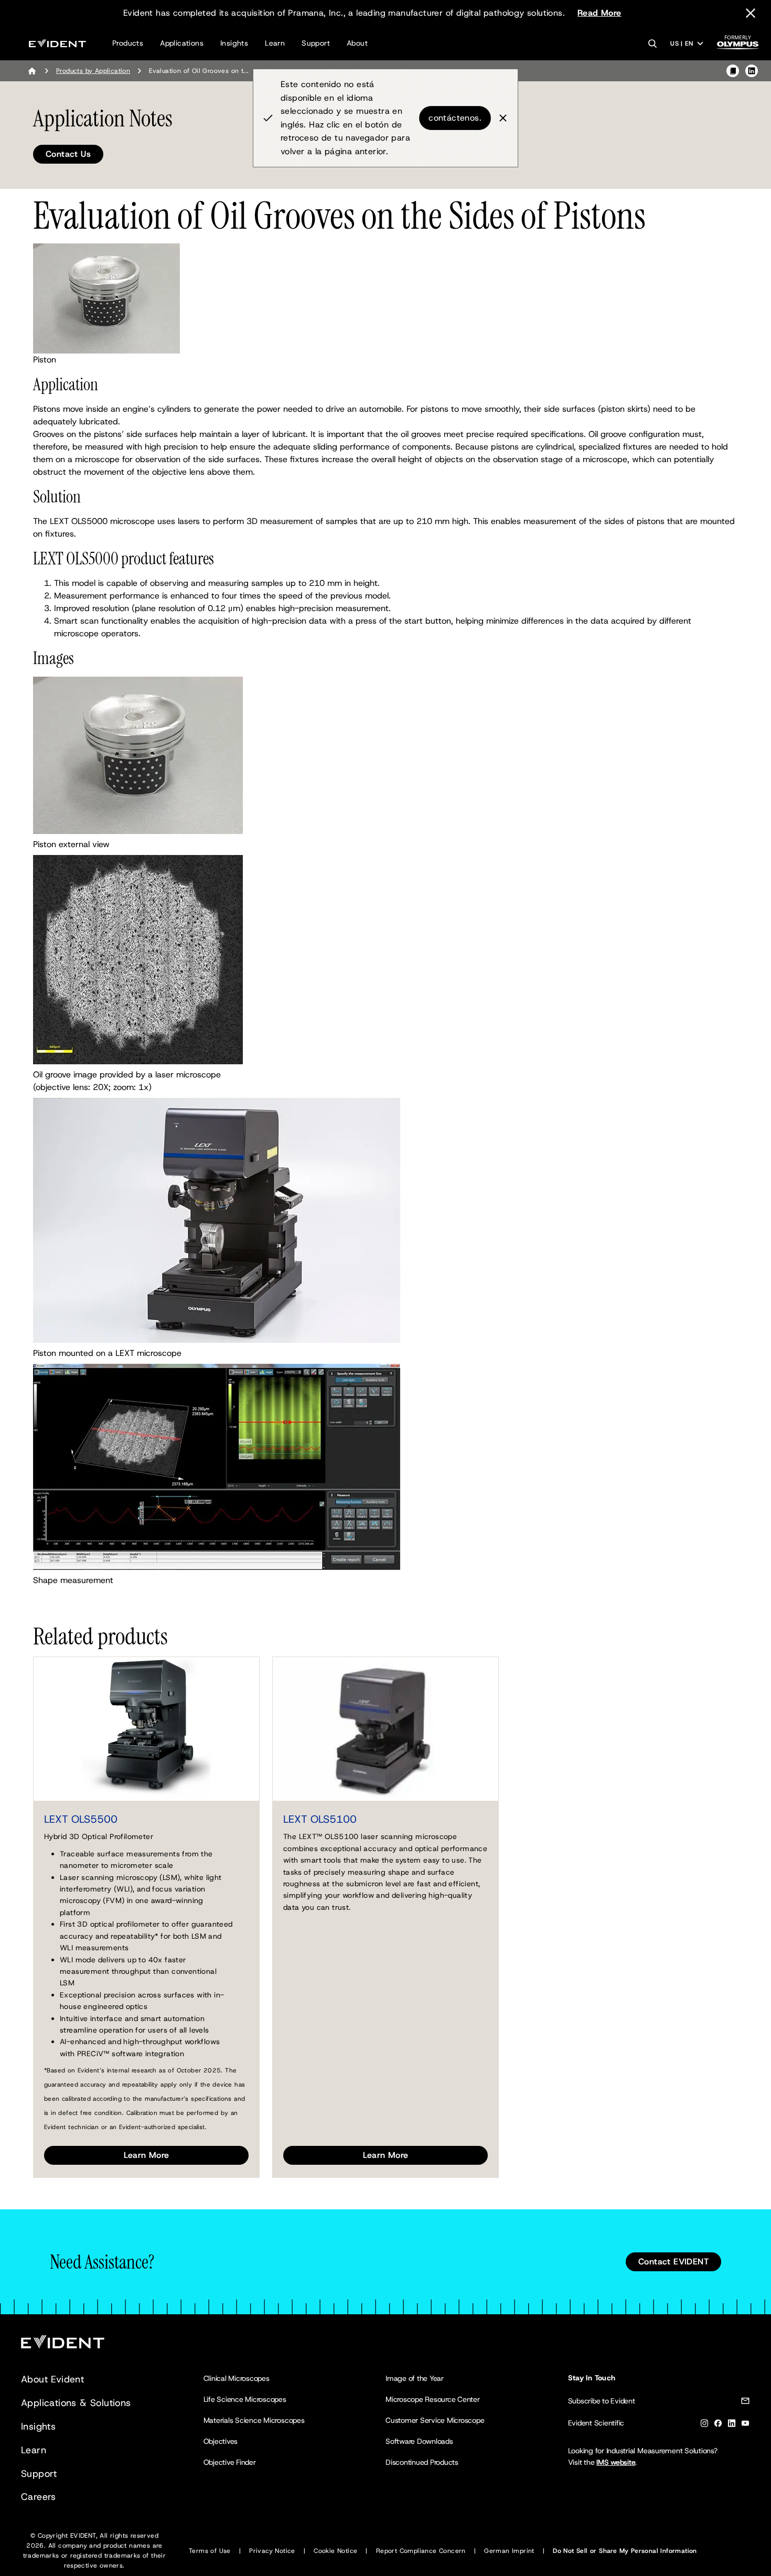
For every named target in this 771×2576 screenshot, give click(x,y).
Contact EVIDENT (673, 2262)
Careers (39, 2497)
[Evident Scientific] (57, 43)
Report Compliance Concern (421, 2551)
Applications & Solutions (76, 2403)
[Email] (745, 2403)
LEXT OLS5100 (320, 1819)
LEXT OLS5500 (81, 1819)
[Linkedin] (732, 2425)
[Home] (32, 71)
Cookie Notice (335, 2551)
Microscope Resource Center (433, 2399)
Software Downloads (419, 2441)
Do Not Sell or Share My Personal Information (625, 2551)
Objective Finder (230, 2462)
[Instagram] (704, 2425)
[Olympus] (738, 45)
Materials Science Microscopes (254, 2420)
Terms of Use (210, 2551)
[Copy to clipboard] (733, 71)
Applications (182, 43)
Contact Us (68, 154)
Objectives (221, 2441)
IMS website (616, 2462)
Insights (234, 43)
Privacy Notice (272, 2551)
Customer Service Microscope (435, 2420)
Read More (599, 13)
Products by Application (93, 71)
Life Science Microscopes (245, 2399)
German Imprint (509, 2551)
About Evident (52, 2379)
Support (316, 43)
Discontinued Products (422, 2462)
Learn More (147, 2155)
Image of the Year (415, 2378)
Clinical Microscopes (237, 2378)
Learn (275, 43)
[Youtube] (745, 2425)
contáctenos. (455, 118)
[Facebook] (718, 2425)
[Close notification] (751, 13)
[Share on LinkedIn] (752, 71)
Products (128, 43)
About (357, 43)
